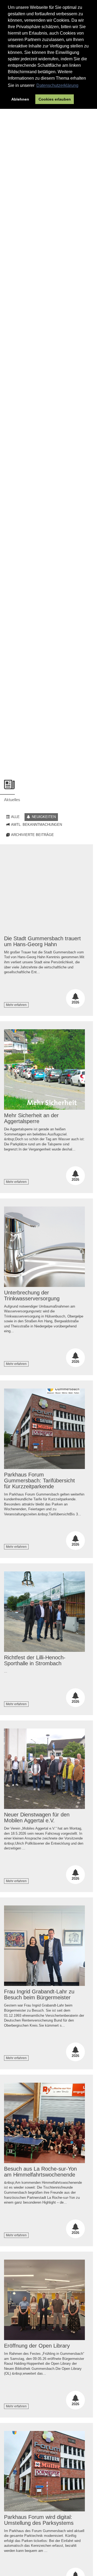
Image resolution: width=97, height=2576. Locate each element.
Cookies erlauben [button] (55, 99)
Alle (15, 817)
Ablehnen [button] (20, 99)
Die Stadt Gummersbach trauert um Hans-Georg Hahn (42, 941)
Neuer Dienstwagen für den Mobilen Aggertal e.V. (37, 1818)
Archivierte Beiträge (32, 835)
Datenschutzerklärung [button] (57, 85)
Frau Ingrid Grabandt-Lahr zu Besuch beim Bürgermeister (39, 1994)
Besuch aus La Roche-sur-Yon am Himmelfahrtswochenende (40, 2172)
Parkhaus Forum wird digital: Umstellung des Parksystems (39, 2520)
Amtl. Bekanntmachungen (36, 825)
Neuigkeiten (43, 817)
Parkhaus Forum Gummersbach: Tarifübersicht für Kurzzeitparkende (39, 1481)
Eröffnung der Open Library (37, 2346)
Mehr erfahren (16, 1005)
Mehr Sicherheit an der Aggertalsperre (31, 1118)
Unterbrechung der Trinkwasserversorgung (32, 1296)
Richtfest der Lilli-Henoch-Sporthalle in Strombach (35, 1660)
